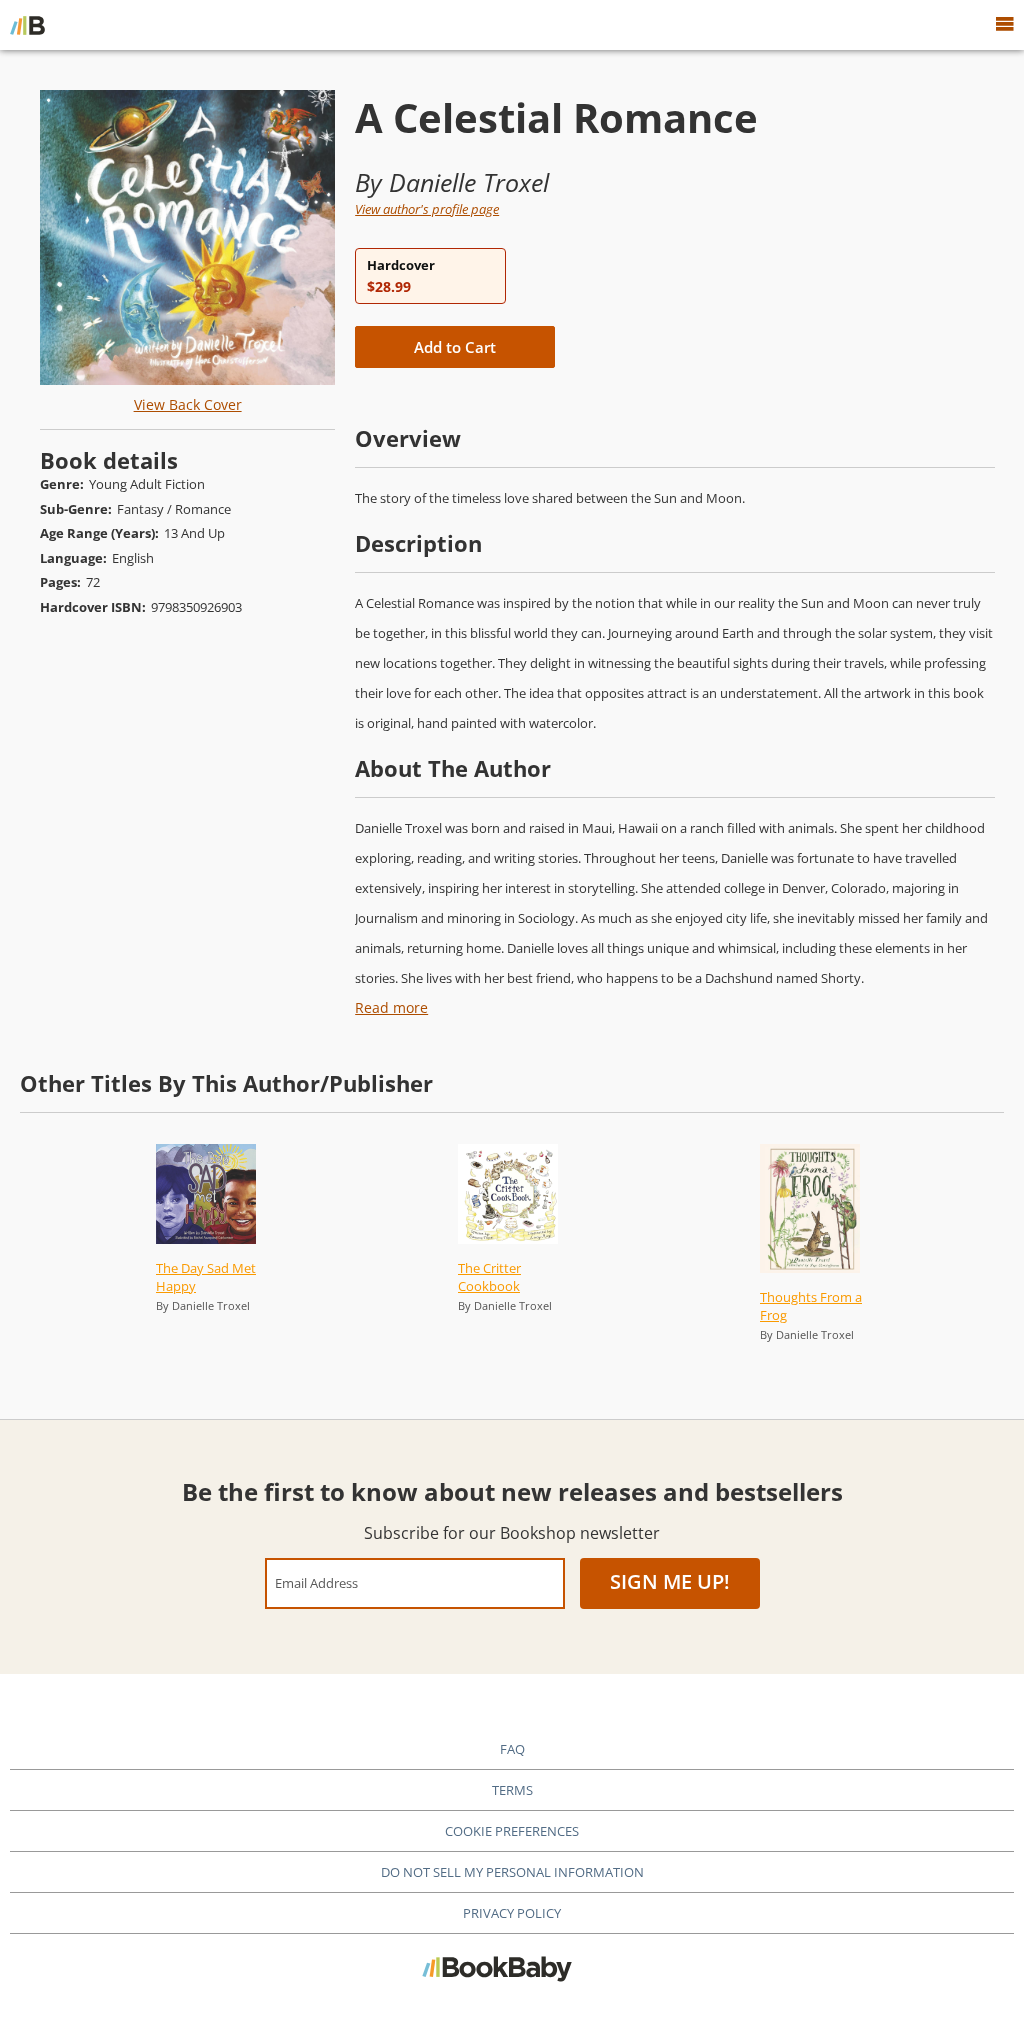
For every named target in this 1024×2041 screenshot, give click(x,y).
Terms (512, 1790)
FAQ (512, 1749)
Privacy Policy (512, 1913)
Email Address (316, 1582)
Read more (391, 1007)
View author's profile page (427, 209)
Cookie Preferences (512, 1831)
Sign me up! (670, 1581)
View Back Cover (188, 404)
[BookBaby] (27, 25)
